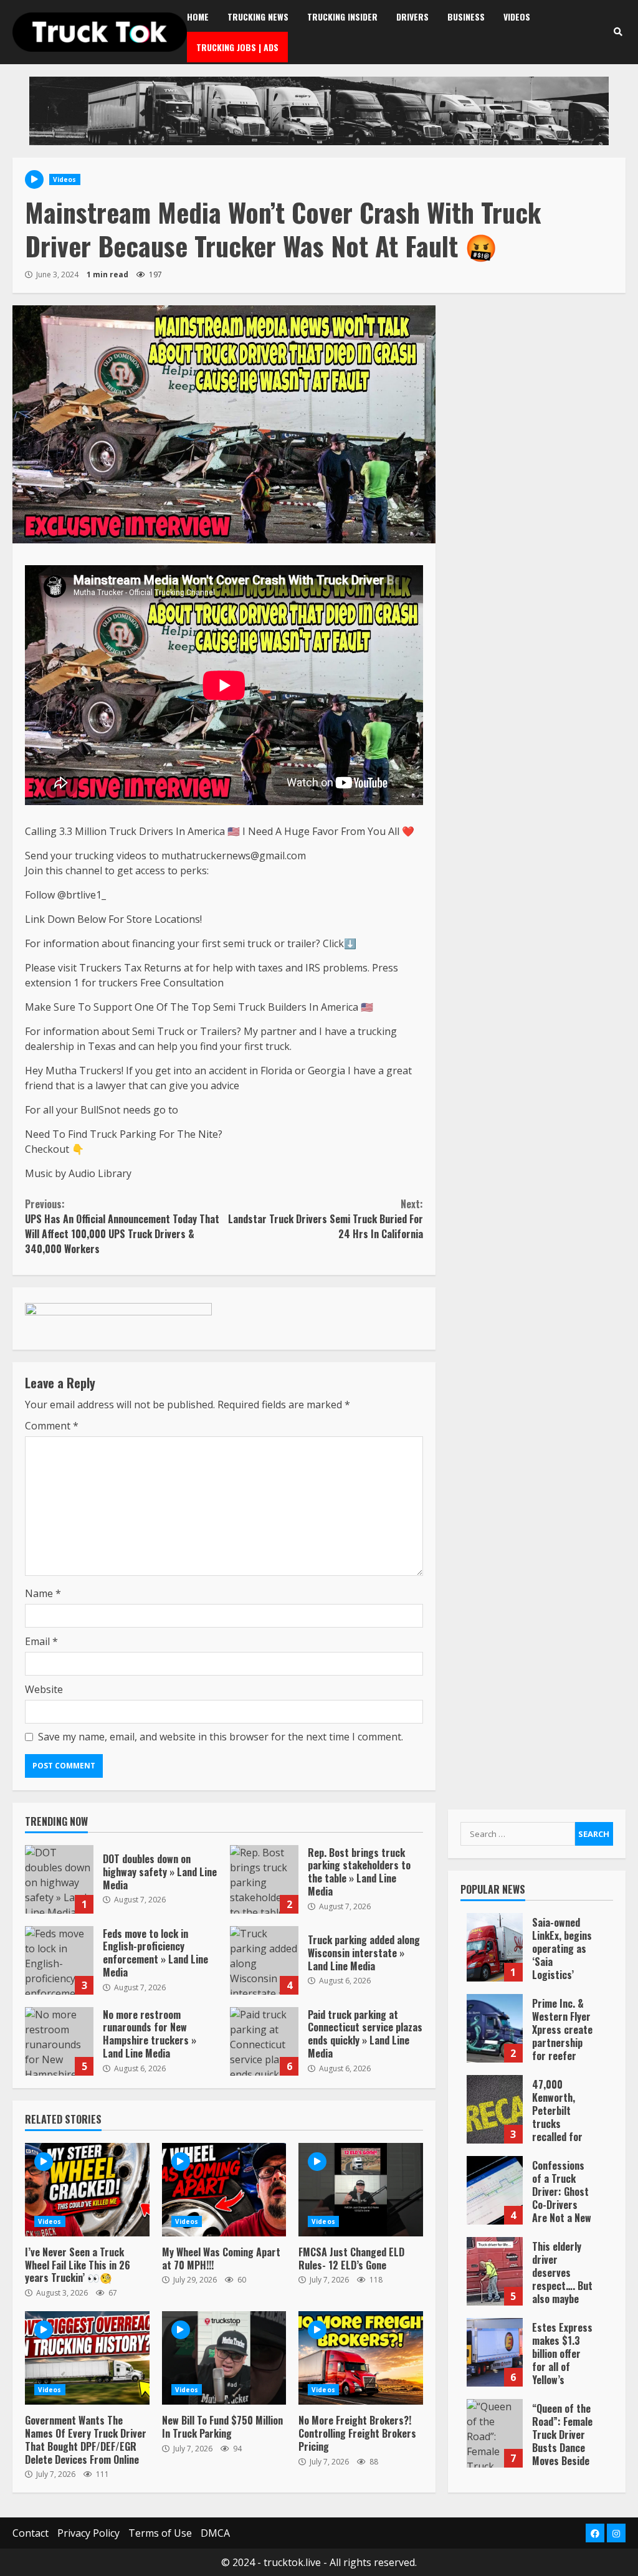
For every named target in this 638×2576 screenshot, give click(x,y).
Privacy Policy (88, 2533)
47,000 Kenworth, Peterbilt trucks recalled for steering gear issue (495, 2109)
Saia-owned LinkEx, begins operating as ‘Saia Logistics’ (495, 1947)
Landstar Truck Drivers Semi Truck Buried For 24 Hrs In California (325, 1219)
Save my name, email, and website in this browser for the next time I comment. (221, 1737)
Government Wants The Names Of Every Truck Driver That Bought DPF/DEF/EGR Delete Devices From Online (87, 2358)
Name (43, 1593)
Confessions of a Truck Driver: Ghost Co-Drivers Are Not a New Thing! (495, 2190)
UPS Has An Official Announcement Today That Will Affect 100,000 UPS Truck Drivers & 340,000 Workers (122, 1226)
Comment (52, 1426)
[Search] (618, 32)
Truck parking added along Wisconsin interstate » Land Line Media (264, 1960)
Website (44, 1689)
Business (466, 17)
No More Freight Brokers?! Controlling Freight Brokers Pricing (361, 2358)
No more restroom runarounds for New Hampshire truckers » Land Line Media (59, 2041)
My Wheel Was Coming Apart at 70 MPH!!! (224, 2190)
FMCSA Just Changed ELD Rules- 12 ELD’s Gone (361, 2190)
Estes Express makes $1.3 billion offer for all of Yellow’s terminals (495, 2352)
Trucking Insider (342, 17)
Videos (517, 17)
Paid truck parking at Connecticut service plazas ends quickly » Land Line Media (264, 2041)
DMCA (215, 2533)
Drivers (412, 17)
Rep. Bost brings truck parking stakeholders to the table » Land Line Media (264, 1879)
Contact (31, 2533)
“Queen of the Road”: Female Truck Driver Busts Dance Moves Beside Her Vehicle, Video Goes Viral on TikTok (495, 2433)
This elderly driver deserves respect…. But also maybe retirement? (495, 2271)
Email (41, 1641)
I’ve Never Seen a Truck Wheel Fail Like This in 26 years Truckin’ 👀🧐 (87, 2190)
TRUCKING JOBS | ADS (237, 47)
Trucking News (258, 17)
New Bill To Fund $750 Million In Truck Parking (224, 2358)
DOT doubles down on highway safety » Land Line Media (59, 1879)
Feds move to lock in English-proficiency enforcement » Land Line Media (59, 1960)
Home (198, 17)
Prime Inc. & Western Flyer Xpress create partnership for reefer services (495, 2028)
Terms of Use (160, 2533)
